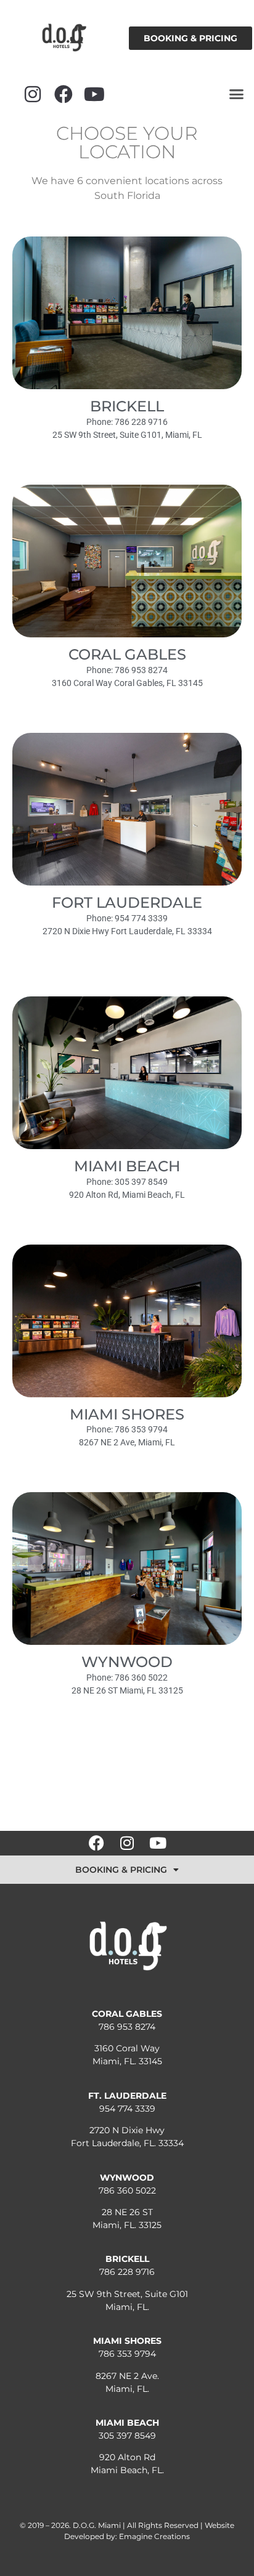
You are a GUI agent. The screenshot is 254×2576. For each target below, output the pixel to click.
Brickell (127, 406)
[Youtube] (94, 94)
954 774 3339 (127, 2109)
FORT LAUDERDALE (127, 902)
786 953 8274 (127, 2027)
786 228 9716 (127, 2272)
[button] (237, 94)
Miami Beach (127, 1166)
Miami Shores (127, 1414)
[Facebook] (63, 94)
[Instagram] (33, 94)
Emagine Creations (154, 2536)
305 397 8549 (127, 2436)
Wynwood (127, 1662)
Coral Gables (127, 654)
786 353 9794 (127, 2354)
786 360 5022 (127, 2190)
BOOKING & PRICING (121, 1870)
